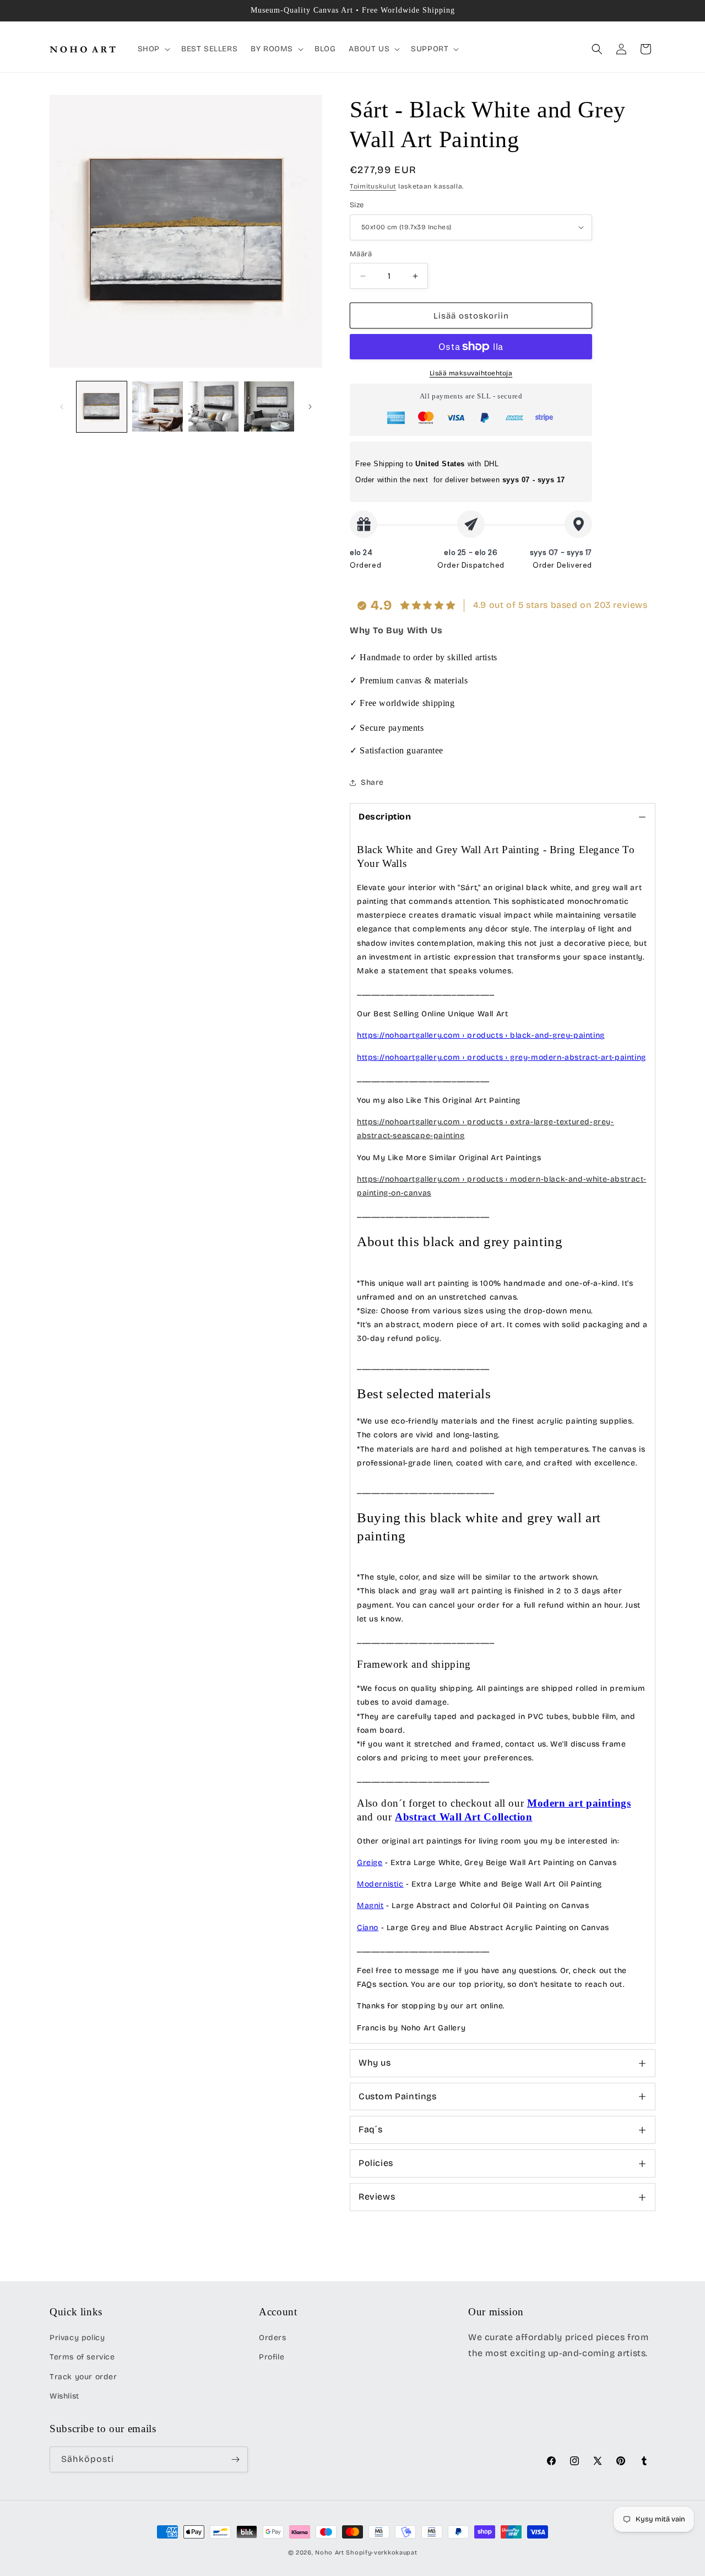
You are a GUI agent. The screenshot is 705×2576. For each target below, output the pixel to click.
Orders (273, 2338)
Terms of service (82, 2357)
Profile (272, 2357)
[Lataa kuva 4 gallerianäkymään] (269, 406)
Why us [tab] (375, 2063)
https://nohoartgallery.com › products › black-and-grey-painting (481, 1035)
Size (357, 205)
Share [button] (372, 782)
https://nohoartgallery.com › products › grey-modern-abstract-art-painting (501, 1057)
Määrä (361, 254)
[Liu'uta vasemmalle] (62, 407)
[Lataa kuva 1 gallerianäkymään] (102, 406)
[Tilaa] (235, 2459)
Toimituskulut (373, 186)
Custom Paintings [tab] (398, 2096)
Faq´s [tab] (371, 2129)
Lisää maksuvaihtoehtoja (471, 373)
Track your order (83, 2377)
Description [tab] (385, 817)
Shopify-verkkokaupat (381, 2553)
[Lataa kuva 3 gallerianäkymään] (213, 406)
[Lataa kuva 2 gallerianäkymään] (157, 406)
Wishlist (64, 2396)
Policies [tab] (376, 2163)
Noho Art (330, 2553)
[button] (153, 49)
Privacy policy (77, 2338)
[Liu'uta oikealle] (310, 407)
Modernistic (380, 1884)
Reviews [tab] (377, 2197)
